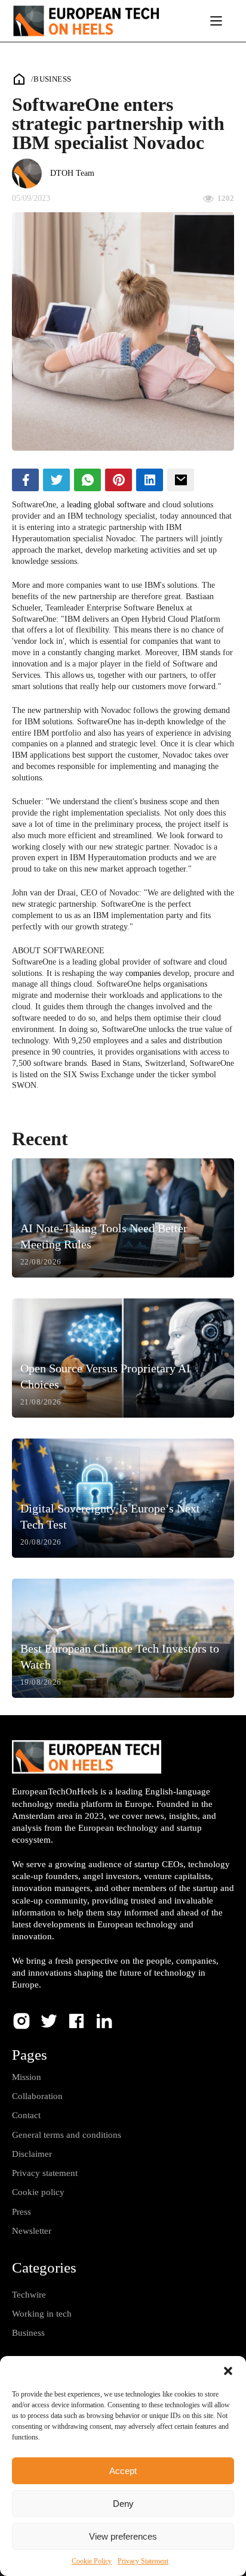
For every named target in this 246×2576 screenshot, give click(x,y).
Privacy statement (45, 2173)
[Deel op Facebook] (25, 480)
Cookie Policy (92, 2561)
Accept (123, 2471)
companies (143, 973)
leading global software (106, 505)
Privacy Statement (143, 2561)
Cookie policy (38, 2192)
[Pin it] (119, 480)
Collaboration (37, 2096)
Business (53, 79)
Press (21, 2212)
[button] (228, 2371)
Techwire (29, 2295)
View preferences (123, 2536)
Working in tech (42, 2314)
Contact (26, 2115)
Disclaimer (32, 2154)
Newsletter (32, 2231)
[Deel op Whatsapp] (87, 480)
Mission (27, 2077)
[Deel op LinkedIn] (150, 480)
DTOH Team (72, 173)
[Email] (181, 480)
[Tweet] (56, 480)
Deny (123, 2504)
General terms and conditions (67, 2135)
